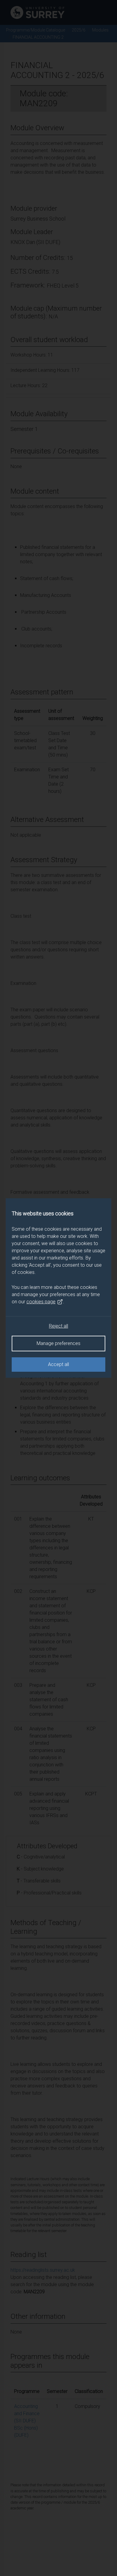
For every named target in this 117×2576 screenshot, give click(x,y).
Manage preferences (58, 1343)
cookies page (41, 1302)
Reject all (58, 1326)
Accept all (58, 1364)
